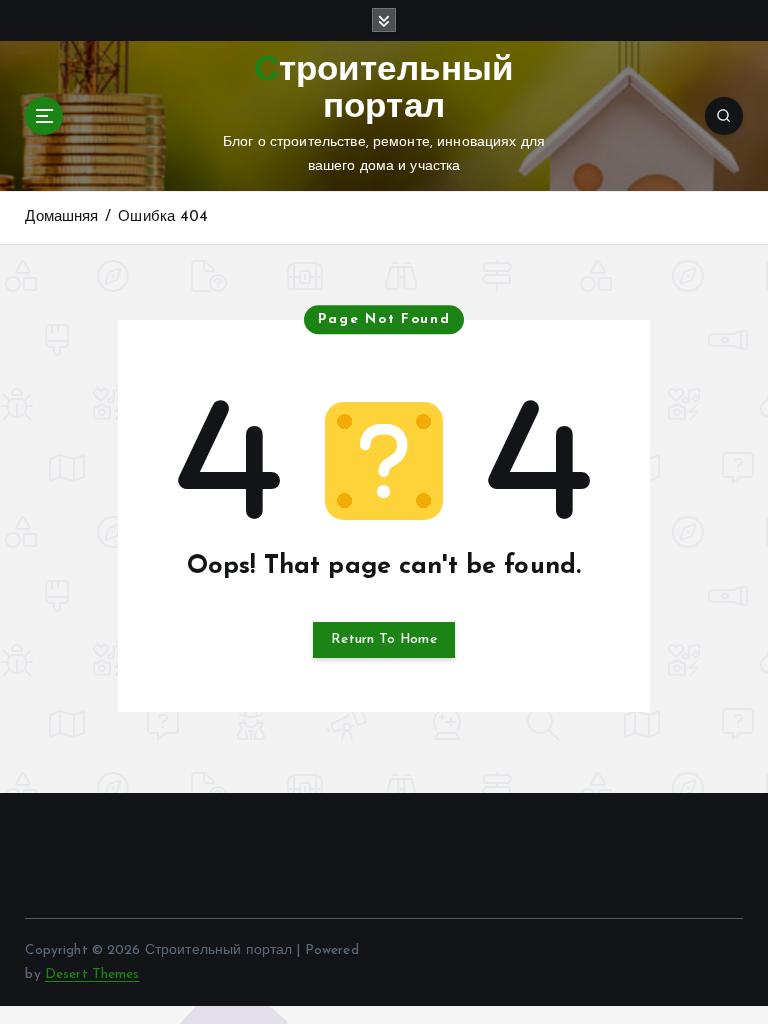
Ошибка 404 (163, 217)
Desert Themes (92, 974)
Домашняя (61, 217)
